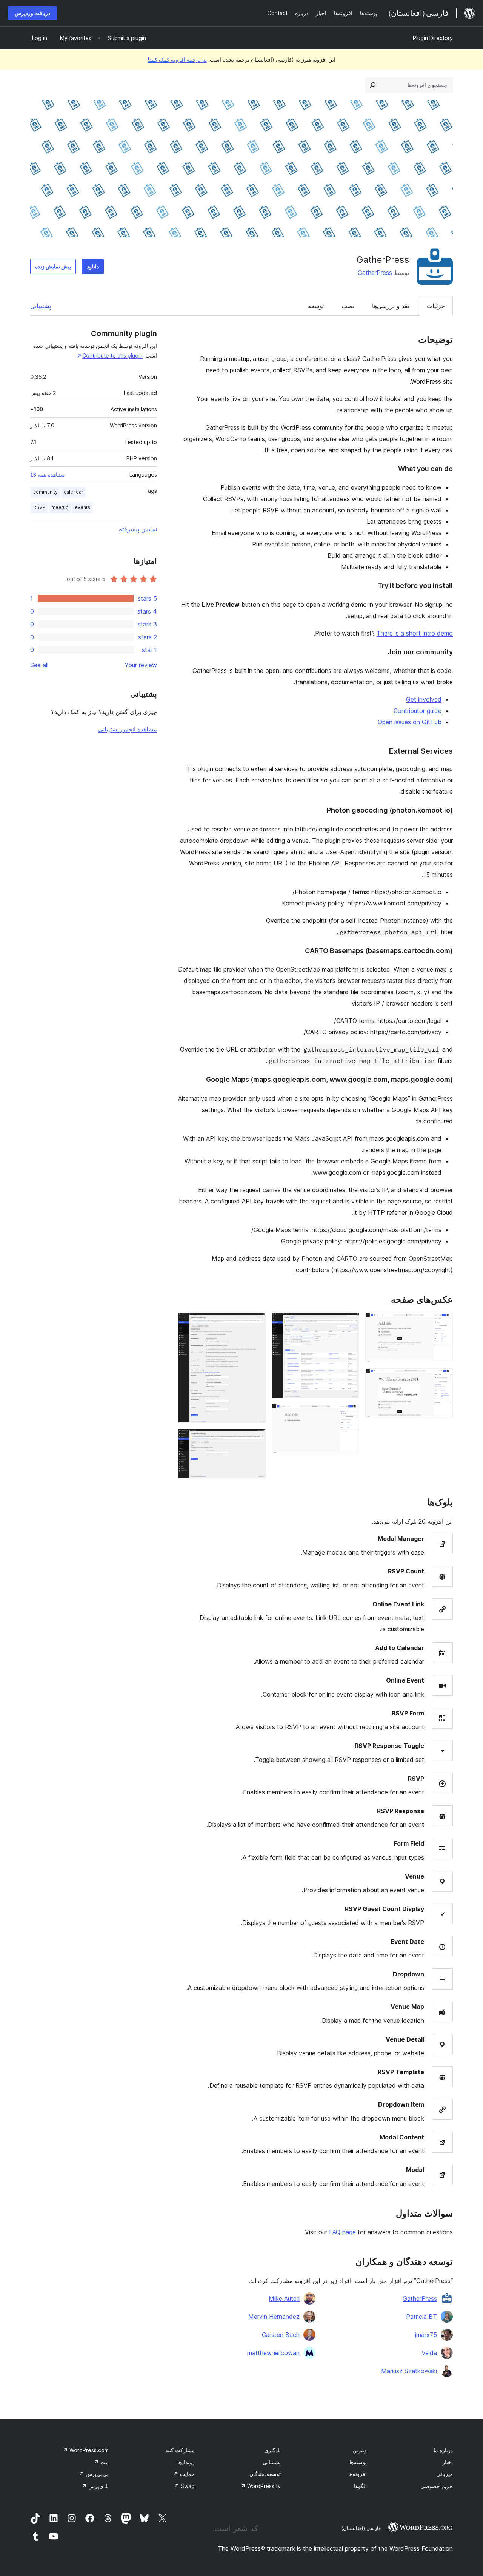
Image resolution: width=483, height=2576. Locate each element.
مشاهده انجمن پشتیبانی (128, 729)
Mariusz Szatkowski (409, 2371)
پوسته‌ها (358, 2462)
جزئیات (436, 306)
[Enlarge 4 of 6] (349, 1414)
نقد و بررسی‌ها (391, 306)
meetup (60, 507)
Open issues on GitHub (410, 722)
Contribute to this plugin (112, 356)
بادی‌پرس (95, 2486)
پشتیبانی (41, 306)
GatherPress (375, 273)
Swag (185, 2486)
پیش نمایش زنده (53, 266)
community (45, 492)
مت (101, 2462)
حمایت (184, 2474)
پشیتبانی (272, 2462)
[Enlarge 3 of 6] (349, 1323)
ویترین (360, 2450)
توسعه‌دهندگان (265, 2474)
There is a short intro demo (415, 633)
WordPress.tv (261, 2486)
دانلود (93, 266)
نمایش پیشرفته (138, 529)
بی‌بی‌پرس (94, 2474)
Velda (429, 2353)
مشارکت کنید (180, 2450)
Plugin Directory (433, 38)
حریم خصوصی (437, 2486)
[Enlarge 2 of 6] (443, 1379)
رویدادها (186, 2462)
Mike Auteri (284, 2298)
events (82, 507)
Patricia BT (421, 2317)
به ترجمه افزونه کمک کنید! (177, 59)
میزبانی (445, 2474)
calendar (74, 492)
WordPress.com (86, 2450)
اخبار (448, 2462)
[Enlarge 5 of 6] (255, 1323)
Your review (141, 665)
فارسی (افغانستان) (361, 2528)
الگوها (360, 2486)
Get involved (424, 699)
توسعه (316, 306)
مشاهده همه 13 (48, 475)
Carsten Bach (281, 2335)
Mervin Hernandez (274, 2317)
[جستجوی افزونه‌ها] (373, 85)
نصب (348, 306)
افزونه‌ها (358, 2474)
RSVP (39, 507)
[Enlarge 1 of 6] (443, 1323)
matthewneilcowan (273, 2353)
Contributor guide (418, 711)
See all (39, 665)
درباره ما (443, 2450)
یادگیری (272, 2450)
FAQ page (342, 2232)
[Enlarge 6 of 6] (255, 1439)
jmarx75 (426, 2335)
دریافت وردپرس (32, 13)
